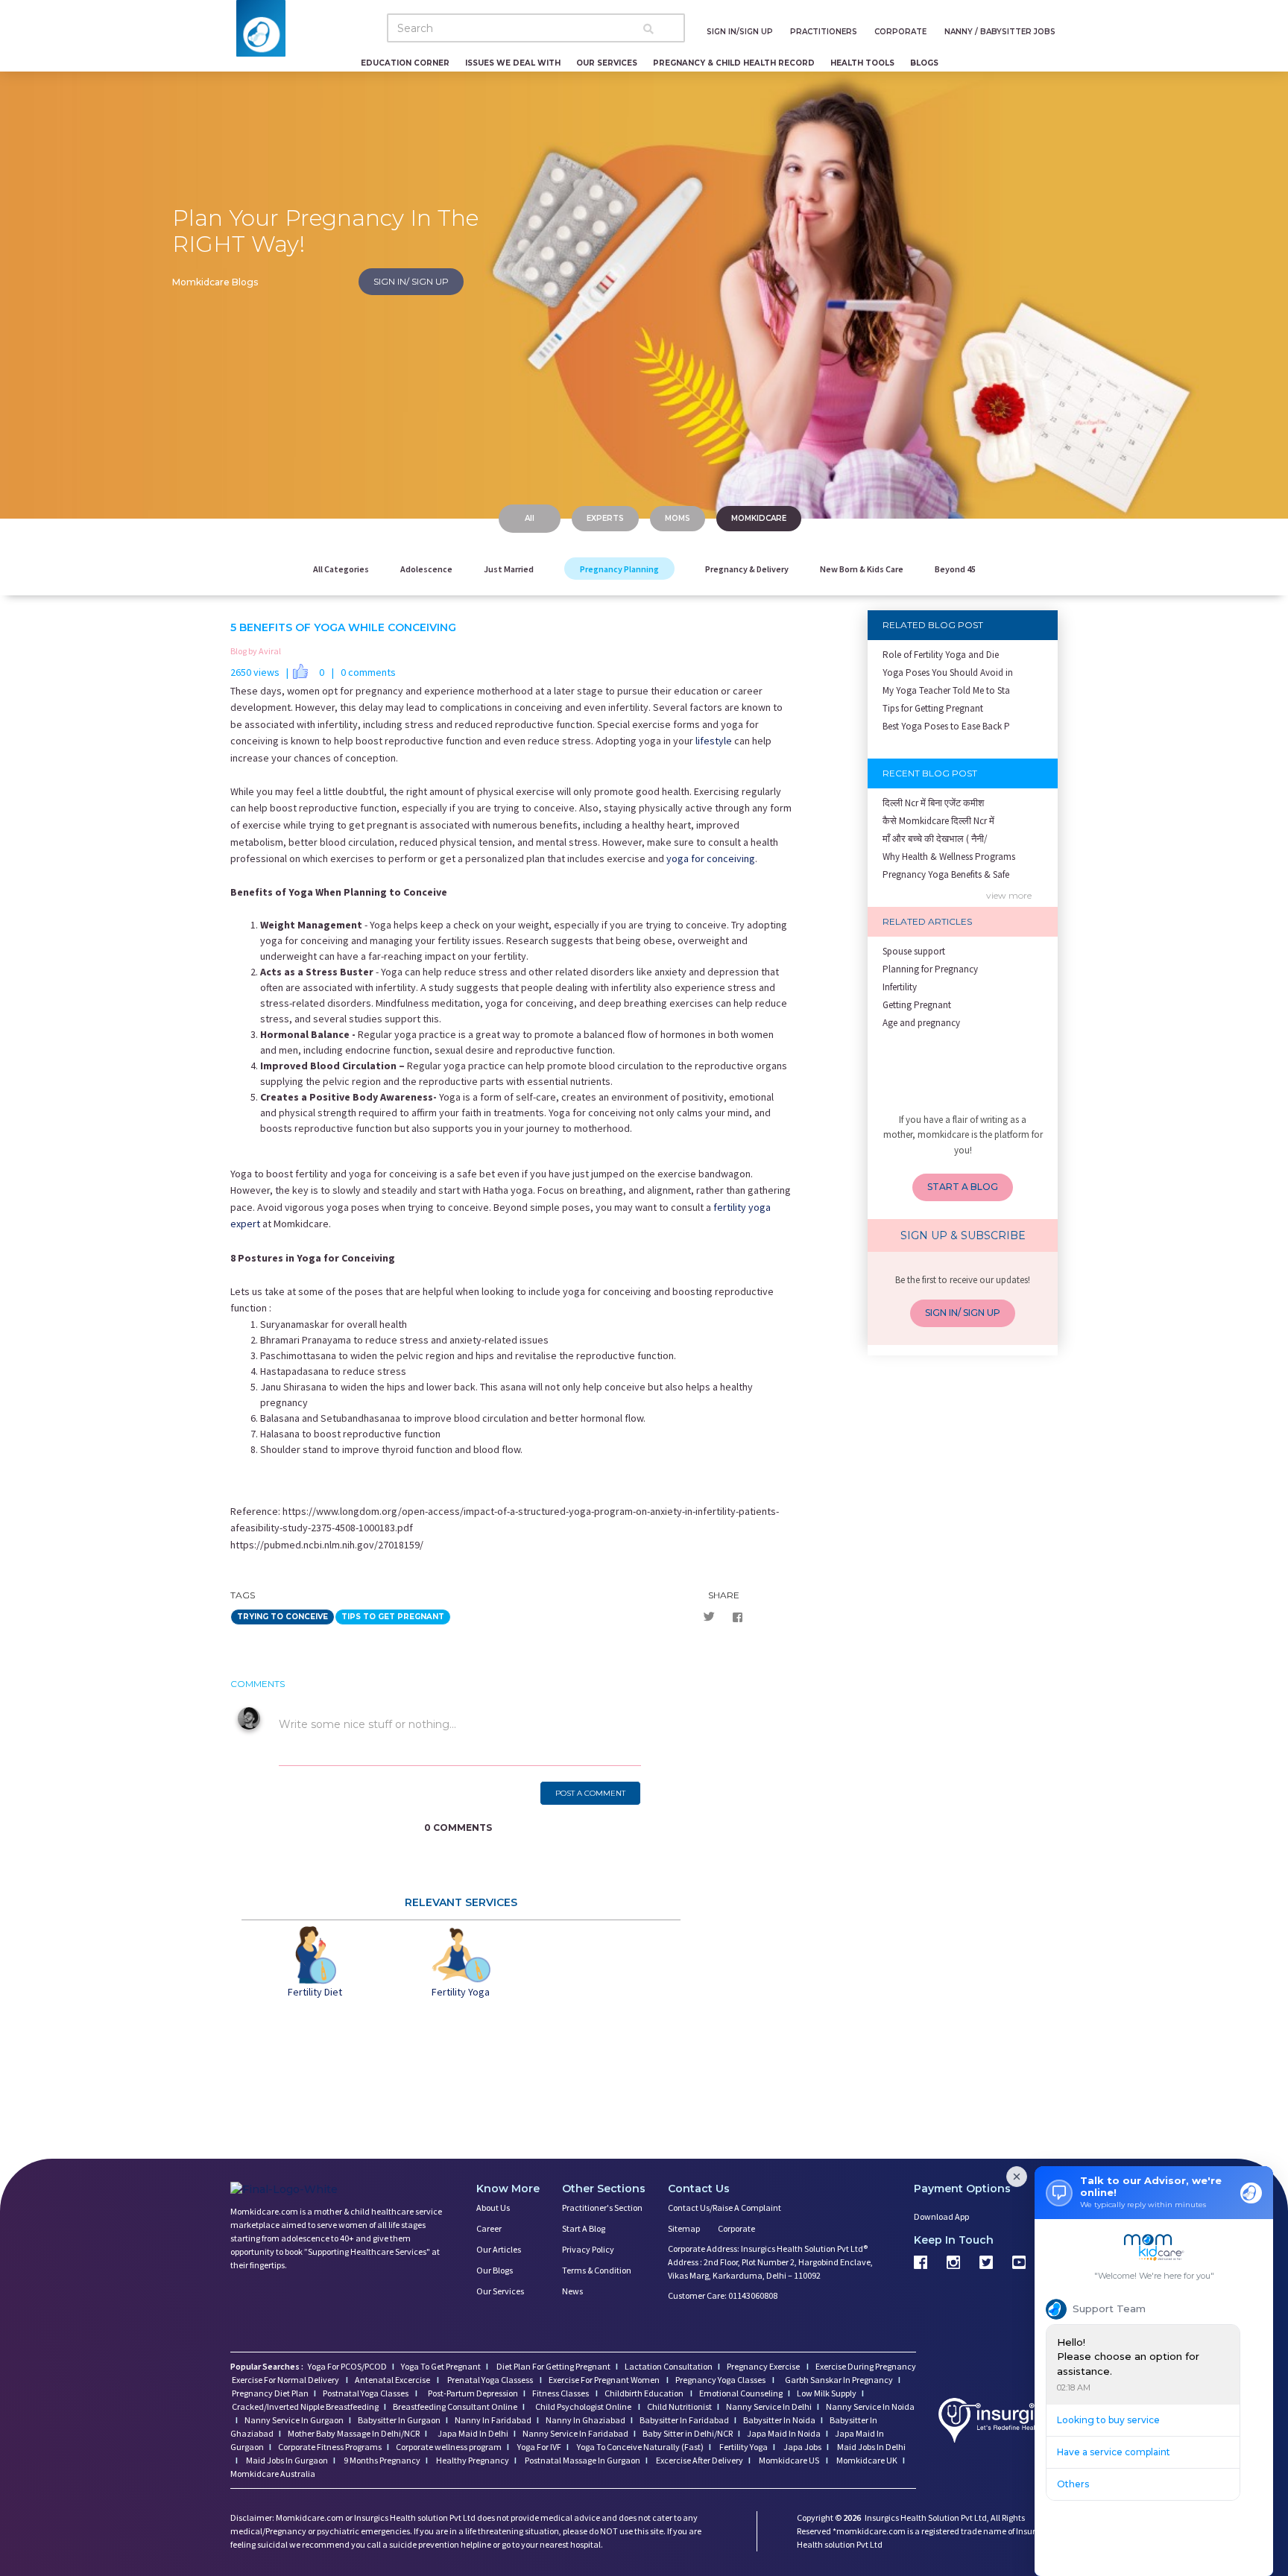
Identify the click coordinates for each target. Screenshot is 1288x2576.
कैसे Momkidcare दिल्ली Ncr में (938, 821)
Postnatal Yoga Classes (366, 2393)
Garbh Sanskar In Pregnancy (839, 2380)
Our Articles (499, 2249)
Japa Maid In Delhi (473, 2433)
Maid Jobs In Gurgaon (286, 2460)
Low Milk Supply (827, 2393)
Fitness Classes (561, 2393)
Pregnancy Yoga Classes (721, 2380)
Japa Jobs (802, 2447)
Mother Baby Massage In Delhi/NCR (354, 2433)
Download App (941, 2216)
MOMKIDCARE (759, 518)
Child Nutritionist (679, 2406)
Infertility (900, 987)
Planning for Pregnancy (930, 969)
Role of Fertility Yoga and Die (941, 655)
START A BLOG (963, 1187)
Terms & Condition (597, 2270)
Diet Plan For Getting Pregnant (553, 2366)
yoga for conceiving (711, 858)
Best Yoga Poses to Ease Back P (946, 726)
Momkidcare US (789, 2460)
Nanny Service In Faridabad (575, 2433)
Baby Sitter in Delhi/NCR (688, 2433)
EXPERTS (605, 518)
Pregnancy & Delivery (747, 569)
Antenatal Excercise (393, 2380)
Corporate (736, 2228)
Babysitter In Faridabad (684, 2420)
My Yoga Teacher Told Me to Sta (946, 690)
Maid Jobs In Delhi (871, 2447)
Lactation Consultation (669, 2366)
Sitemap (684, 2228)
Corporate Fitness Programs (330, 2447)
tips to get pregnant (393, 1617)
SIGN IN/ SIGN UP (411, 281)
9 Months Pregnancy (381, 2460)
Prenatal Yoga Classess (490, 2380)
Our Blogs (495, 2270)
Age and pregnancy (921, 1023)
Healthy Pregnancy (472, 2460)
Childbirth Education (645, 2393)
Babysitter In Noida (779, 2420)
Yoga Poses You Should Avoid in (948, 673)
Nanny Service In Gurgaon (294, 2420)
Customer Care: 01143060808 (723, 2295)
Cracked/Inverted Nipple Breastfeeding (305, 2406)
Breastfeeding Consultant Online (455, 2406)
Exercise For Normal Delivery (286, 2380)
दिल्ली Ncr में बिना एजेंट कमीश (933, 803)
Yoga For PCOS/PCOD (347, 2366)
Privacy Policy (588, 2249)
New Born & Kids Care (862, 569)
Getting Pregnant (917, 1005)
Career (489, 2228)
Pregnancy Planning (619, 569)
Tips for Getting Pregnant (933, 708)
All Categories (341, 569)
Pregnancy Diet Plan (270, 2393)
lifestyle (713, 741)
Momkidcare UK (866, 2460)
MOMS (678, 518)
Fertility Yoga (743, 2447)
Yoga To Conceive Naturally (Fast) (640, 2447)
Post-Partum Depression (473, 2393)
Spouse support (914, 951)
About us (493, 2208)
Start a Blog (584, 2228)
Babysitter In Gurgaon (399, 2420)
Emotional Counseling (741, 2393)
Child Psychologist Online (584, 2406)
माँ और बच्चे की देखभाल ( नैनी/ (935, 839)
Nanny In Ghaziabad (585, 2420)
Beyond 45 (955, 569)
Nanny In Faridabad (493, 2420)
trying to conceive (282, 1617)
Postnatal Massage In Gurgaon (582, 2460)
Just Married (509, 569)
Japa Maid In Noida (784, 2433)
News (572, 2291)
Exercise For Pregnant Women (605, 2380)
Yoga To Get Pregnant (441, 2366)
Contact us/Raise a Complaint (724, 2208)
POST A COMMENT (590, 1793)
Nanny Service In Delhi (769, 2406)
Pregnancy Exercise (764, 2366)
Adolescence (426, 569)
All (530, 518)
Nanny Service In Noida (870, 2406)
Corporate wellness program (449, 2447)
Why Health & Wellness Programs (949, 857)
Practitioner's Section (602, 2208)
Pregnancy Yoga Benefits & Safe (946, 874)
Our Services (500, 2291)
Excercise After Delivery (699, 2460)
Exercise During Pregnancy (866, 2366)
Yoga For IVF (539, 2447)
